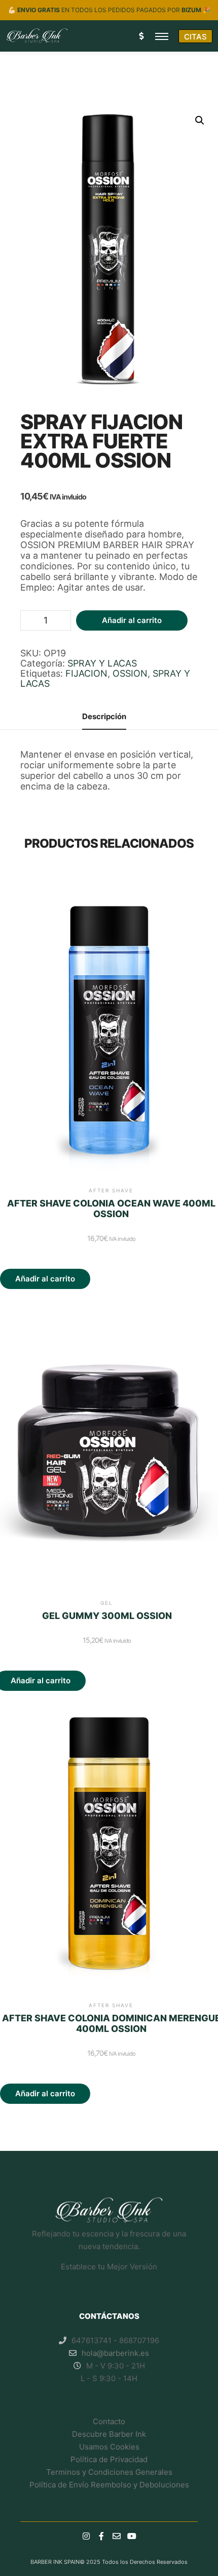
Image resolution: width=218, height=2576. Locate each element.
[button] (200, 120)
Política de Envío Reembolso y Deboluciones (109, 2485)
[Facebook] (101, 2536)
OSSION (130, 673)
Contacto (109, 2421)
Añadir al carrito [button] (45, 1279)
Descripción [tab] (104, 716)
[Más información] (141, 36)
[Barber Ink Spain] (37, 36)
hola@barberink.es (115, 2353)
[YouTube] (132, 2536)
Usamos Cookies (109, 2447)
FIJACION (86, 673)
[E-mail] (117, 2536)
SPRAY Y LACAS (102, 663)
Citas (195, 37)
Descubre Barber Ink (109, 2434)
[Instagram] (86, 2536)
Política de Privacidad (109, 2459)
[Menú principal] (162, 36)
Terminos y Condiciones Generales (109, 2472)
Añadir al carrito (132, 620)
